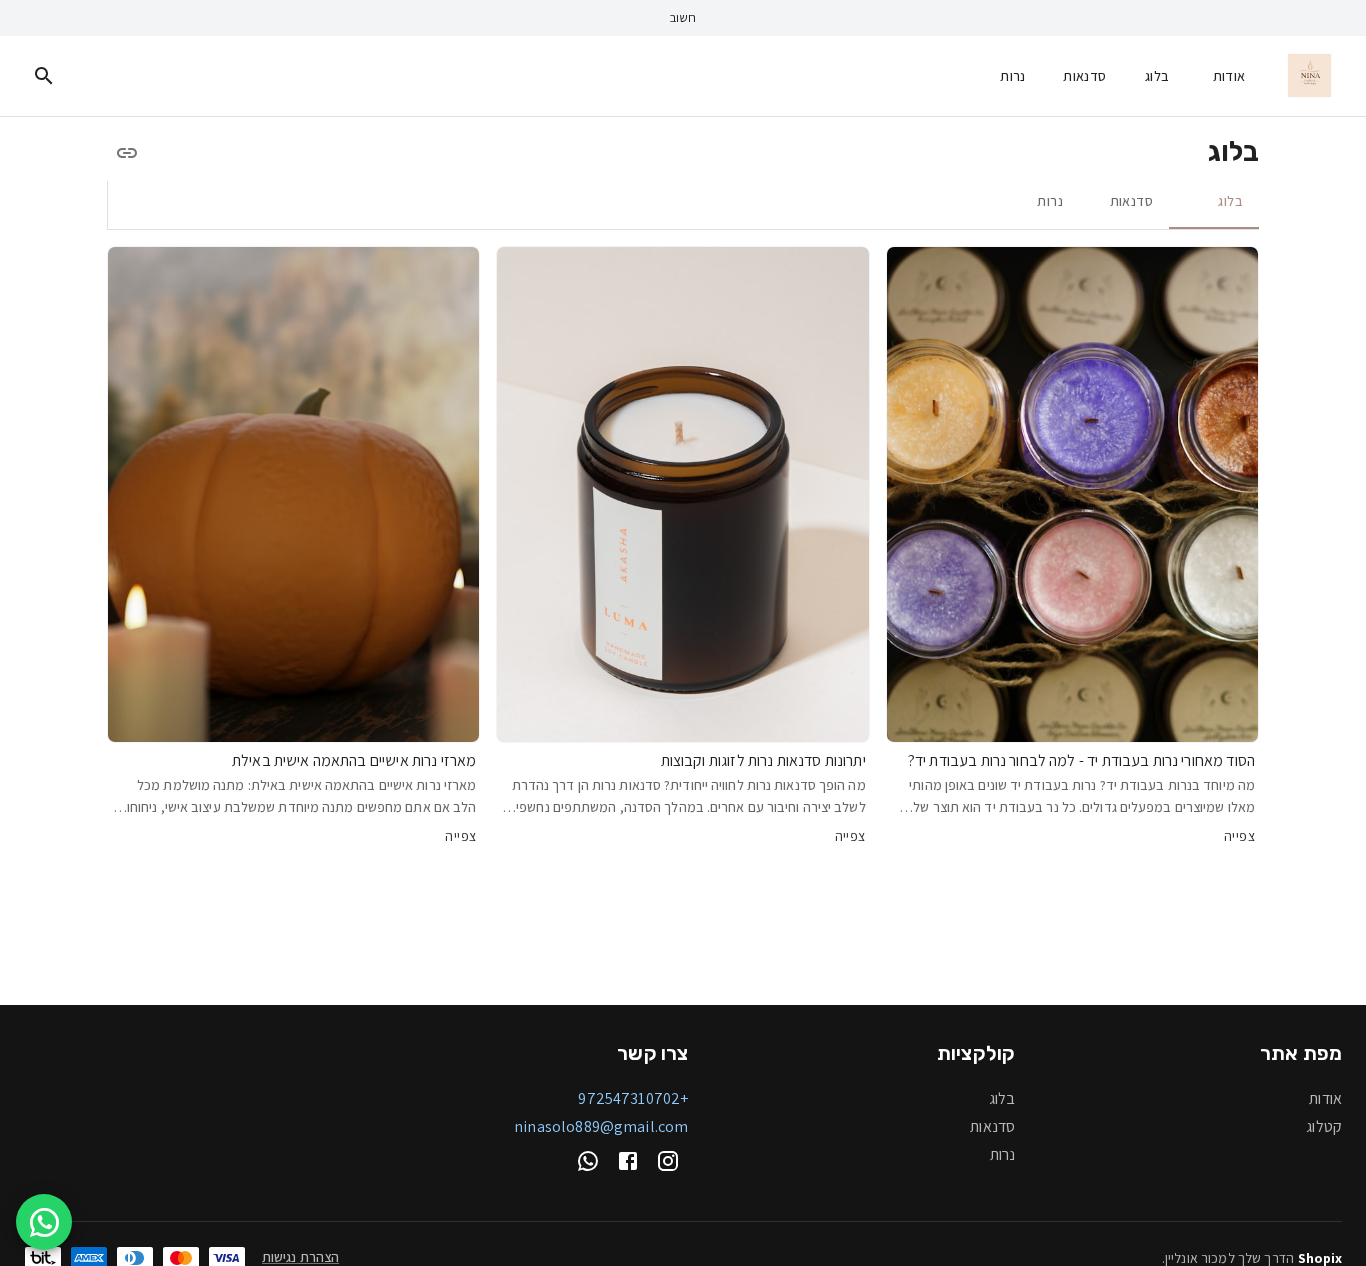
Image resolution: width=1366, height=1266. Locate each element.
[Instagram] (668, 1161)
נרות (1013, 75)
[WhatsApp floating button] (44, 1222)
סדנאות (1084, 75)
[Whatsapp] (588, 1161)
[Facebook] (628, 1161)
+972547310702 (633, 1098)
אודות (1229, 75)
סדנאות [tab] (1131, 201)
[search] (44, 76)
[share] (127, 153)
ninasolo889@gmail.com (601, 1126)
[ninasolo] (1309, 75)
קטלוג (1324, 1126)
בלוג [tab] (1230, 201)
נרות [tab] (1050, 201)
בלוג (1157, 75)
